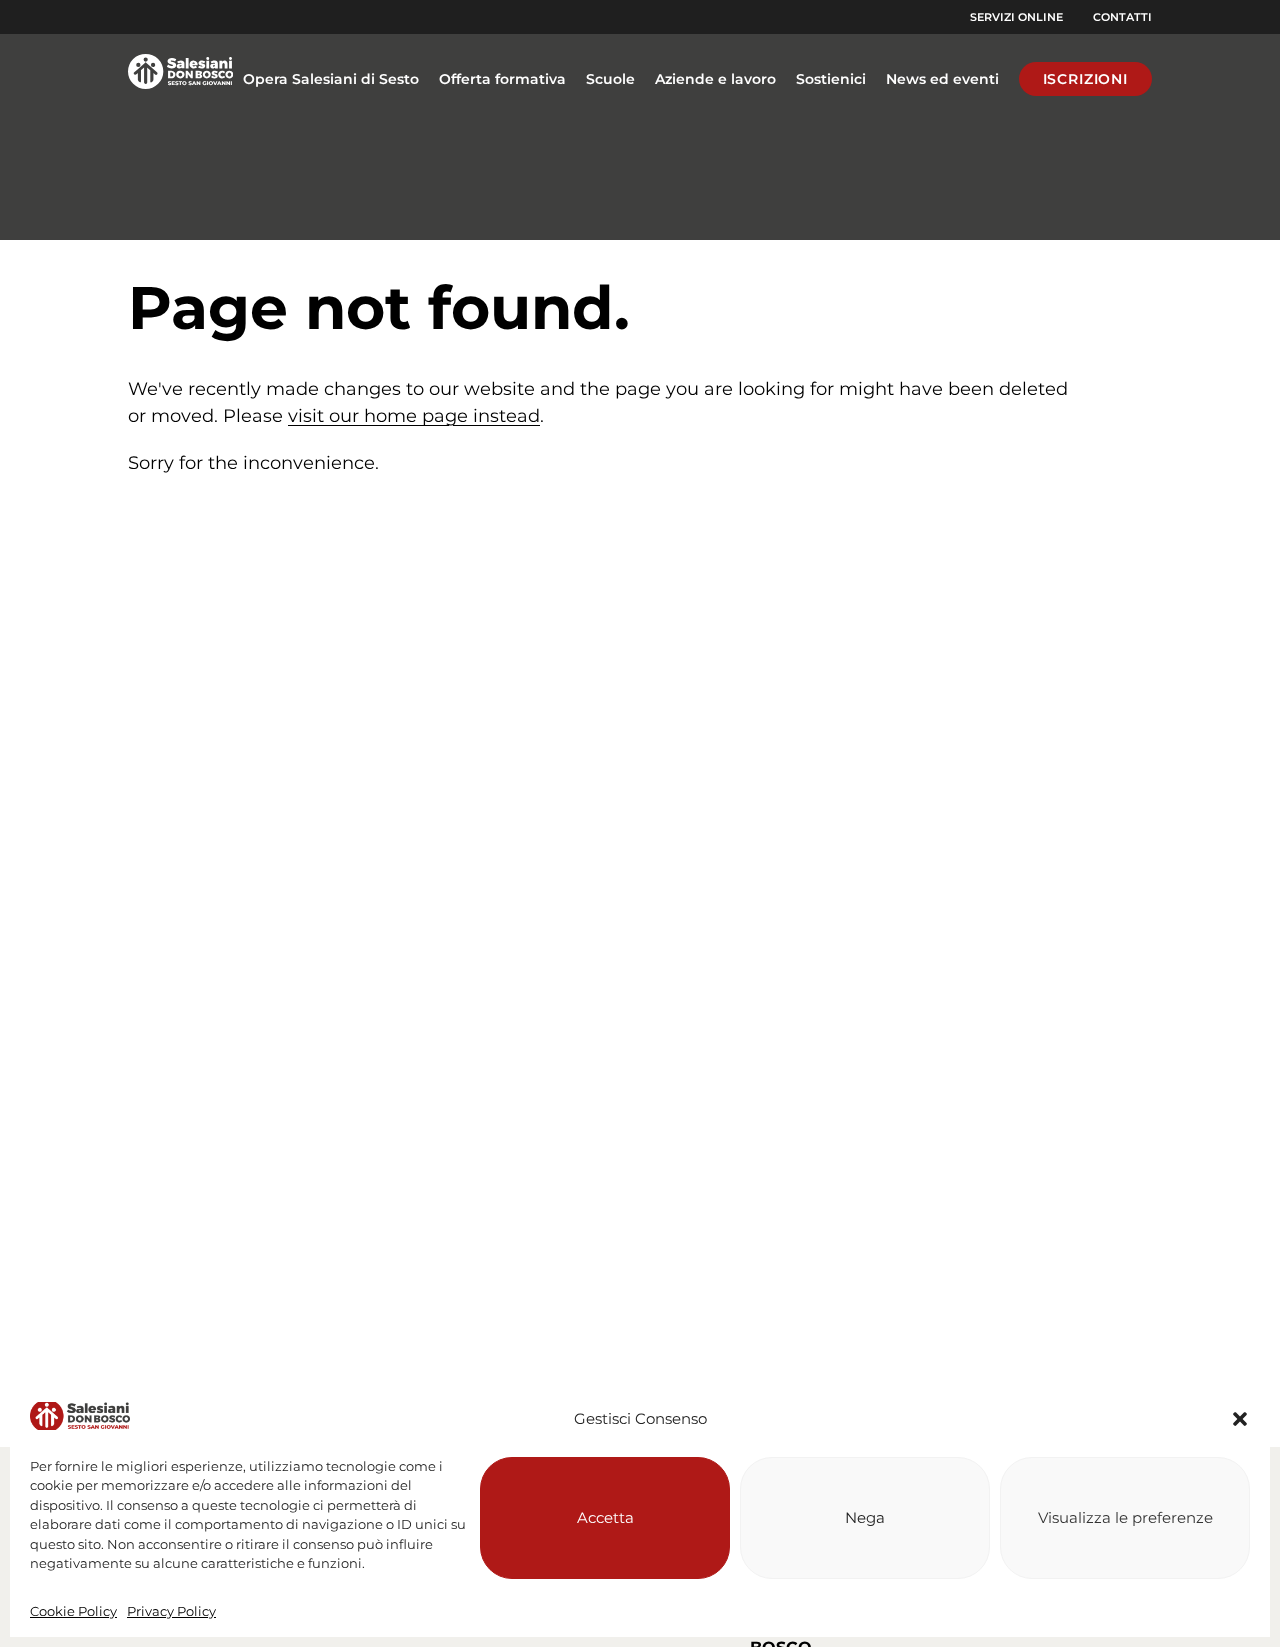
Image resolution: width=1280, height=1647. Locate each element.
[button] (1240, 1419)
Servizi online (1016, 17)
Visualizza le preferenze (1125, 1517)
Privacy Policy (171, 1611)
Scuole (610, 79)
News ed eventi (942, 79)
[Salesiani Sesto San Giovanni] (180, 79)
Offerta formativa (502, 79)
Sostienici (831, 79)
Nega (865, 1517)
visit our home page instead (414, 416)
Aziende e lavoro (715, 79)
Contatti (1122, 17)
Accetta (605, 1517)
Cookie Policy (73, 1611)
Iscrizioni (1085, 79)
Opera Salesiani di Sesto (331, 79)
